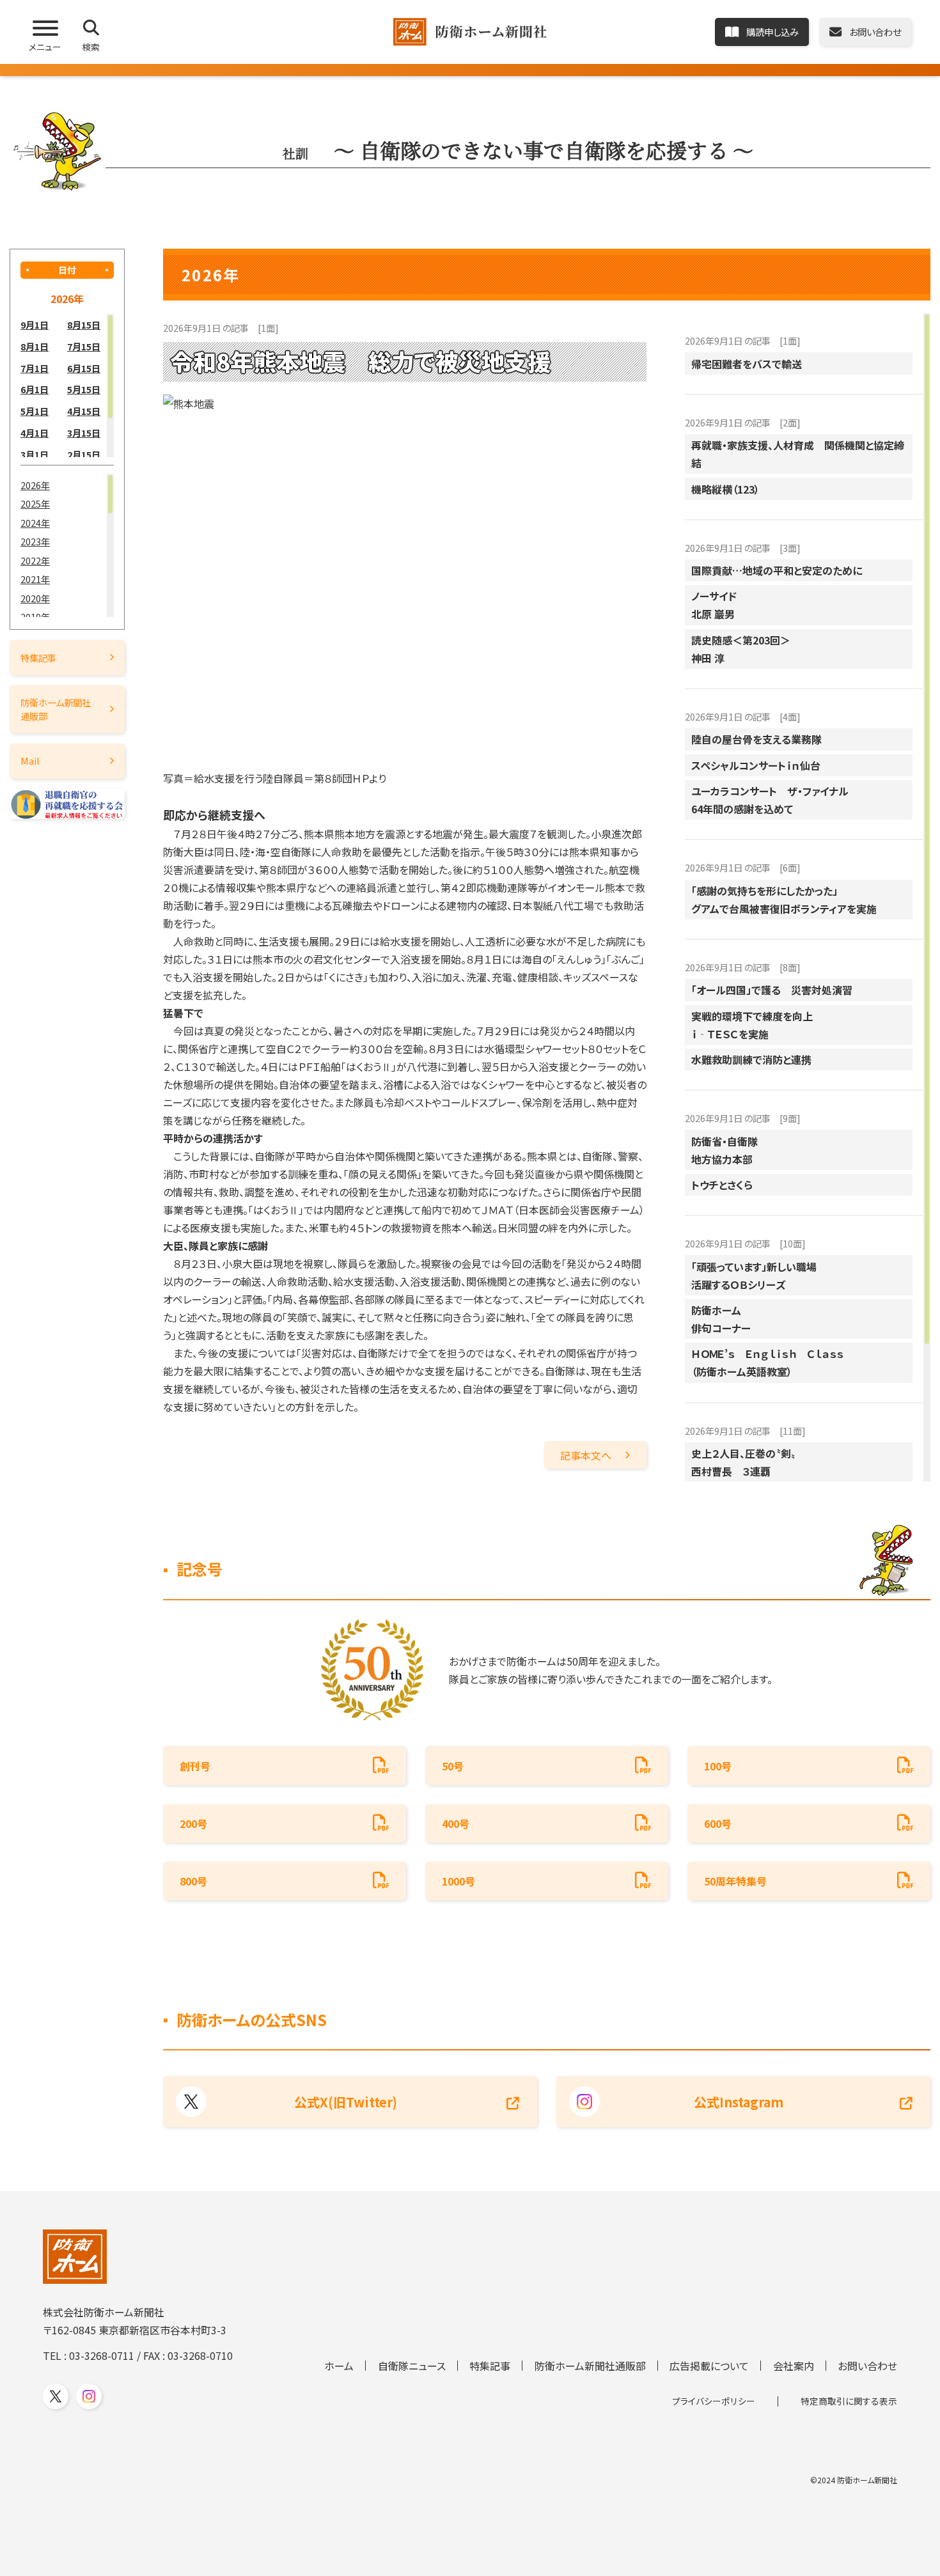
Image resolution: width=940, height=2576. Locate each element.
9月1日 (35, 324)
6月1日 (35, 389)
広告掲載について (709, 2366)
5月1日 (35, 411)
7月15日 (84, 346)
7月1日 (35, 368)
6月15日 (84, 368)
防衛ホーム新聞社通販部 (56, 709)
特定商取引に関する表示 (849, 2401)
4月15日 (84, 411)
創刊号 (195, 1766)
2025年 (35, 503)
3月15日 (84, 433)
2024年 (35, 523)
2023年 (35, 541)
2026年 (35, 485)
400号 (456, 1823)
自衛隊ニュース (412, 2366)
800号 (193, 1881)
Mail (30, 761)
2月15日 (84, 454)
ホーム (339, 2366)
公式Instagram (739, 2102)
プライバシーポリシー (714, 2401)
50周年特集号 (735, 1881)
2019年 (35, 617)
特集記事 (38, 658)
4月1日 (35, 433)
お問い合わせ (867, 2366)
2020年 (35, 598)
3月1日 (35, 454)
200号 (193, 1823)
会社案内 (794, 2366)
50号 (453, 1766)
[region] (67, 386)
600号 (718, 1823)
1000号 (458, 1881)
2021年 (35, 579)
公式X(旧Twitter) (346, 2102)
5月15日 (84, 389)
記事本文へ (586, 1455)
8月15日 (84, 324)
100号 (718, 1766)
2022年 (35, 560)
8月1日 (35, 346)
